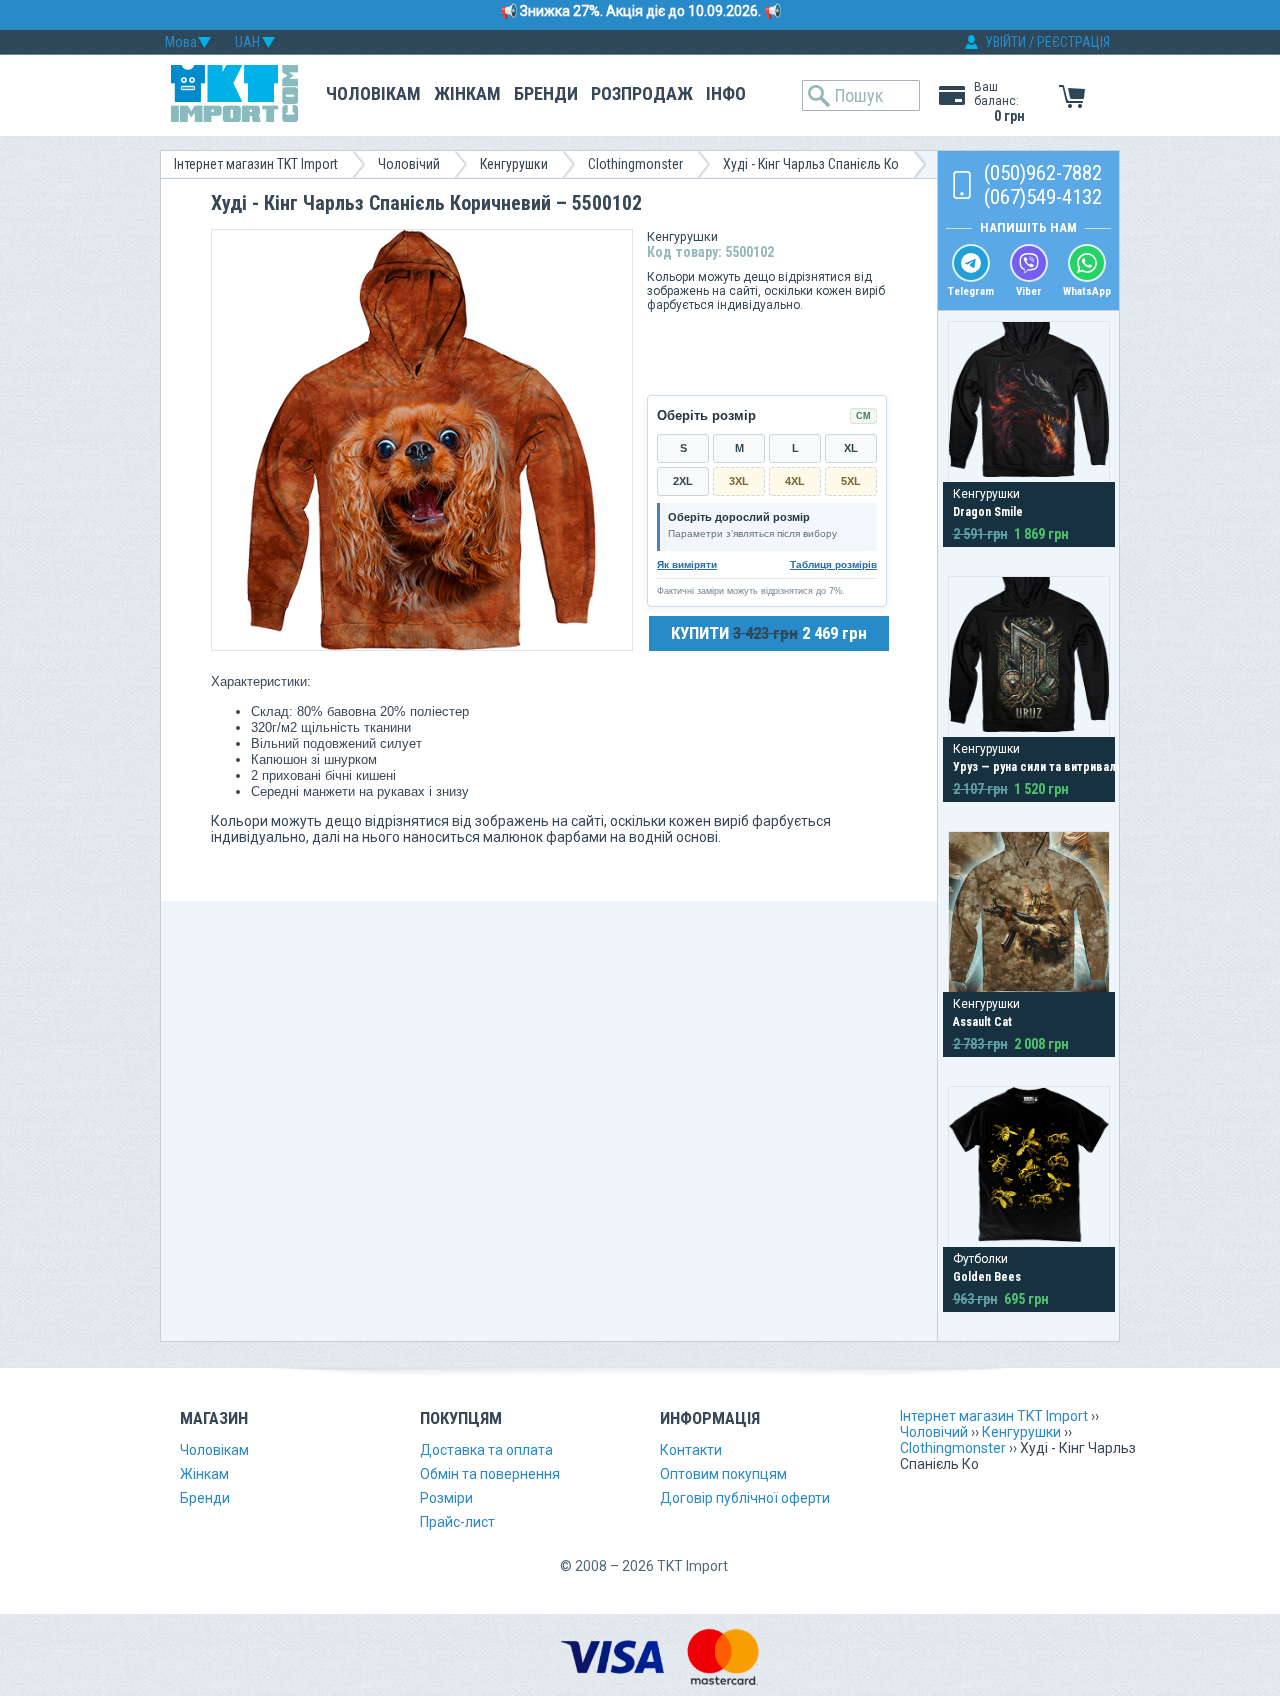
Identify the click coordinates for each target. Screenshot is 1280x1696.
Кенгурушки (514, 164)
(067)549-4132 (1043, 197)
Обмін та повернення (490, 1474)
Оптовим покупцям (723, 1474)
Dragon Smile (988, 512)
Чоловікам (373, 93)
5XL (851, 481)
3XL (739, 481)
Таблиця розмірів (833, 564)
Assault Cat (982, 1022)
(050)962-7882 (1043, 173)
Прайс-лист (457, 1522)
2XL (683, 481)
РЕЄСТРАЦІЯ (1073, 42)
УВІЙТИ (1005, 42)
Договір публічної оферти (745, 1498)
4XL (795, 481)
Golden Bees (987, 1277)
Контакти (691, 1450)
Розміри (446, 1498)
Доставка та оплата (486, 1450)
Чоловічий (409, 164)
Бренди (546, 93)
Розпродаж (642, 93)
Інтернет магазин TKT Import (256, 164)
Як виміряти (687, 564)
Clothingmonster (635, 164)
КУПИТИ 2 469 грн (769, 633)
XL (851, 448)
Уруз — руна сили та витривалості (1046, 767)
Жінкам (467, 93)
